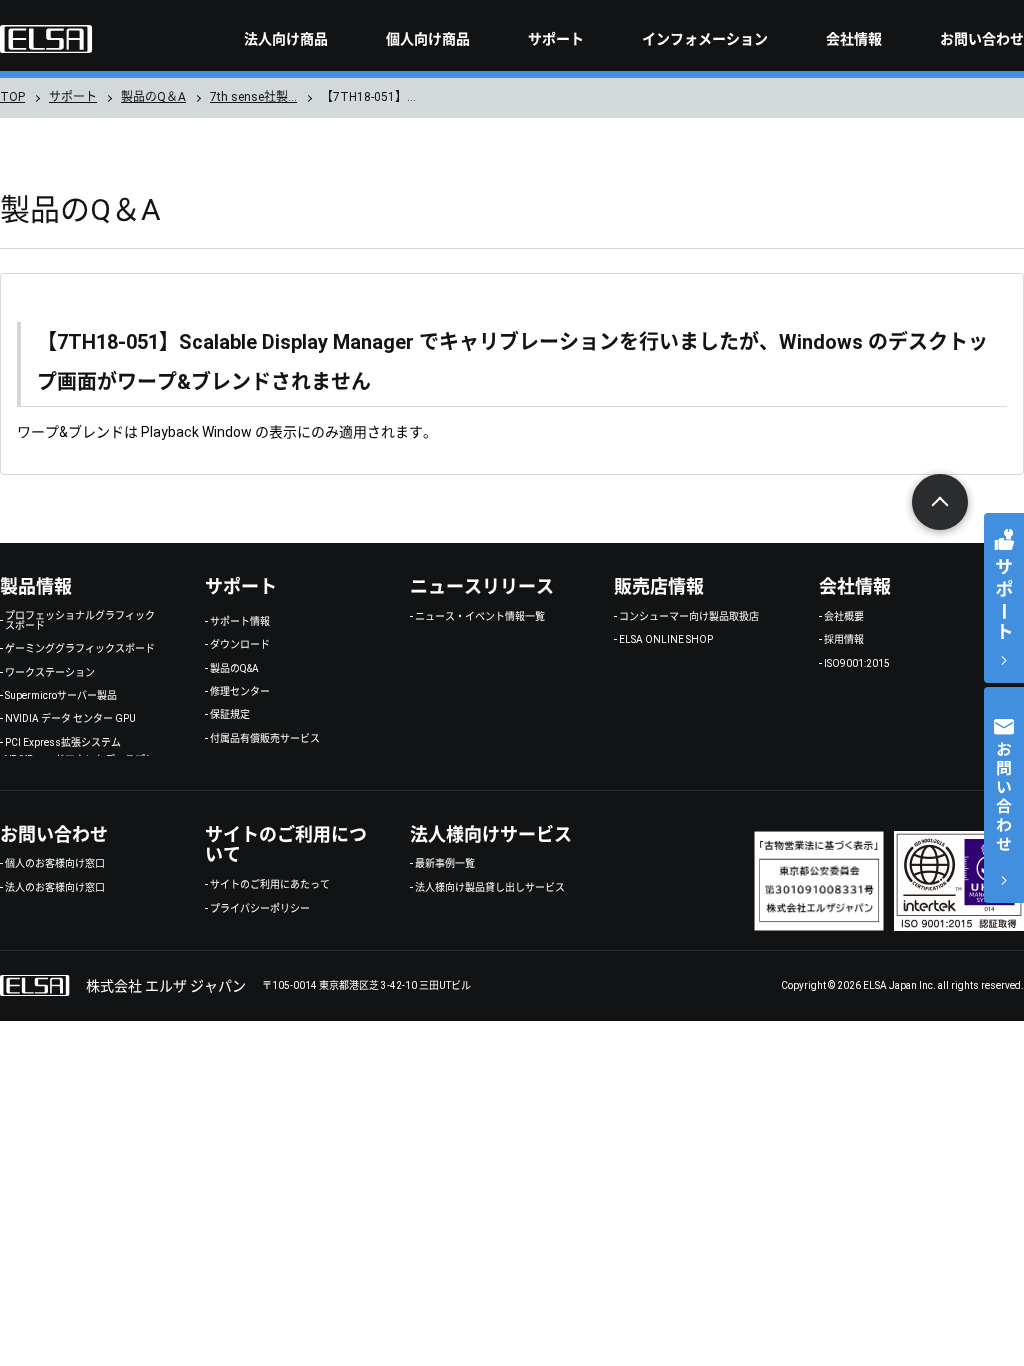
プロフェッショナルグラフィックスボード (80, 621)
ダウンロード (240, 645)
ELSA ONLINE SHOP (666, 640)
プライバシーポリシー (260, 909)
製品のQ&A (234, 669)
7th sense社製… (253, 97)
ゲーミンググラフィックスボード (80, 649)
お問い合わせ (982, 39)
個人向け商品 (428, 39)
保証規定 (230, 715)
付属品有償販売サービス (265, 739)
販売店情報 (659, 586)
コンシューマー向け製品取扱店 (689, 617)
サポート (556, 39)
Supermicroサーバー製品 (61, 696)
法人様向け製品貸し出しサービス (490, 888)
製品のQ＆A (153, 97)
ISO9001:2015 (857, 664)
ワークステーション (50, 673)
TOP (12, 97)
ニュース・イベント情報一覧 (480, 617)
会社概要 (844, 617)
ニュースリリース (482, 586)
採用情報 (844, 640)
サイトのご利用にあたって (270, 885)
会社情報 (854, 39)
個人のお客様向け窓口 (55, 864)
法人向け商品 (286, 39)
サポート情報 (240, 622)
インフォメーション (705, 39)
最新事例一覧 (445, 864)
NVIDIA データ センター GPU (70, 719)
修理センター (240, 692)
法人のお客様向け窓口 (55, 888)
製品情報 (36, 586)
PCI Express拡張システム (63, 743)
